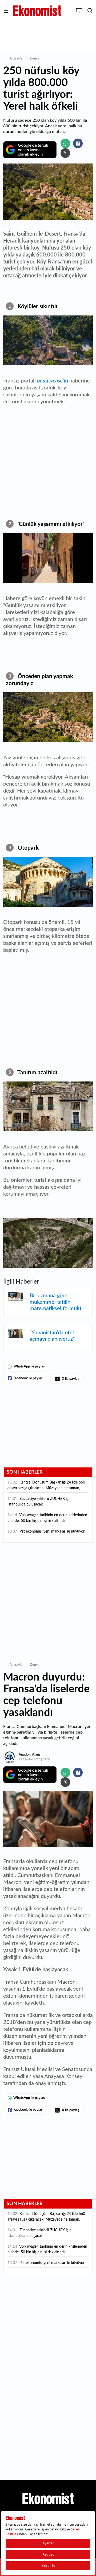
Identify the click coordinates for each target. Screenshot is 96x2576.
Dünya (35, 58)
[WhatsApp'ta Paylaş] (65, 143)
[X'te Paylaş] (65, 153)
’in (53, 381)
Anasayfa (16, 58)
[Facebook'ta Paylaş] (78, 143)
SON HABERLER (25, 1472)
